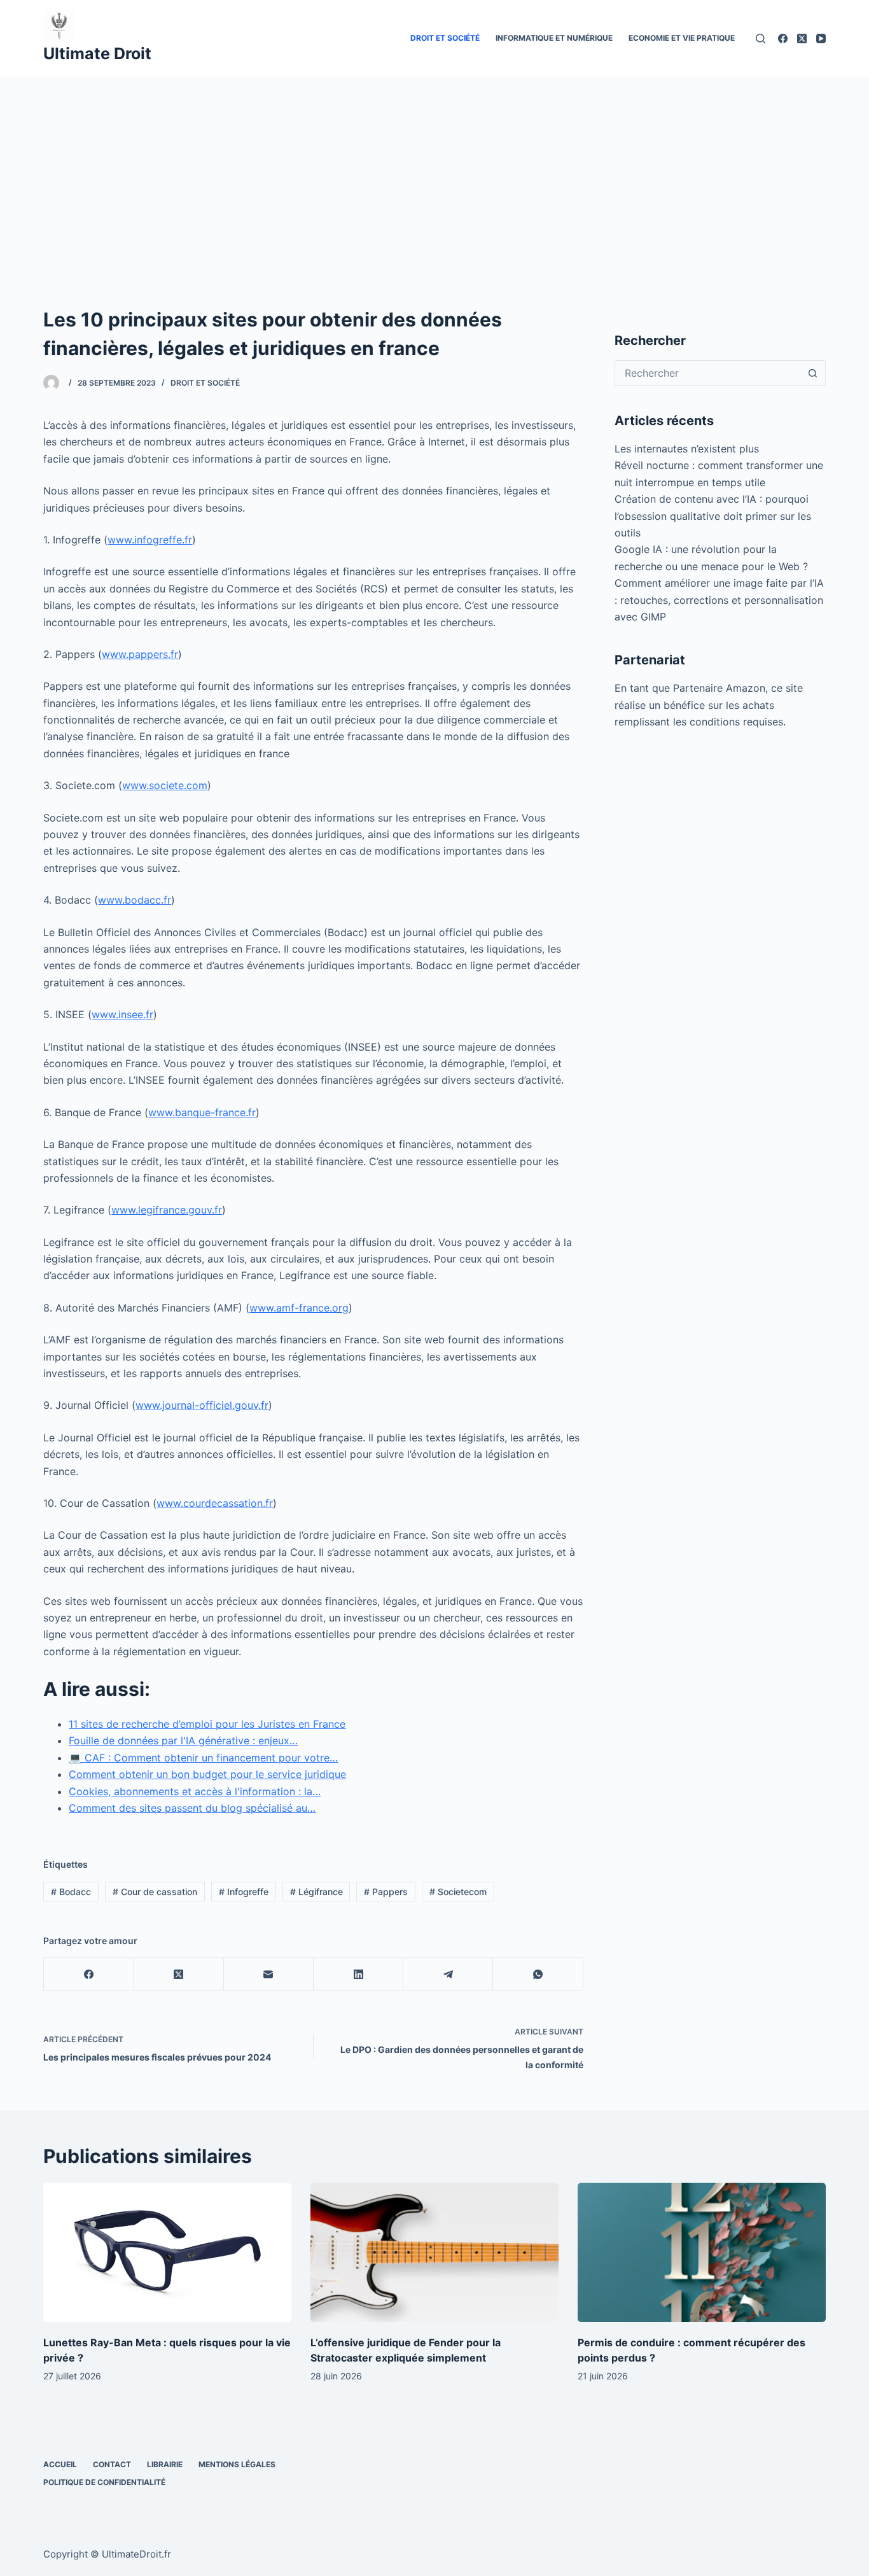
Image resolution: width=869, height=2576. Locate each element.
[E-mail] (269, 1974)
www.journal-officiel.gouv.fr (202, 1405)
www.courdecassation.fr (215, 1503)
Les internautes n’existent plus (687, 449)
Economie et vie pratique (682, 38)
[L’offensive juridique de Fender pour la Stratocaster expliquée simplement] (434, 2252)
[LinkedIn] (358, 1974)
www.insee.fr (122, 1014)
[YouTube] (821, 38)
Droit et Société (445, 38)
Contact (112, 2464)
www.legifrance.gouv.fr (167, 1210)
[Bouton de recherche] (813, 373)
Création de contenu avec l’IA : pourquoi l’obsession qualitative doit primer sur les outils (713, 516)
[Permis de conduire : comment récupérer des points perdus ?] (702, 2252)
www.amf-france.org (299, 1308)
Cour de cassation (155, 1892)
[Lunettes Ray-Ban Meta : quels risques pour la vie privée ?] (167, 2252)
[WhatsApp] (538, 1974)
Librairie (165, 2464)
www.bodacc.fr (135, 900)
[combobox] (708, 373)
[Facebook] (783, 38)
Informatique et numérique (554, 38)
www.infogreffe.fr (150, 540)
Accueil (60, 2464)
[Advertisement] (434, 172)
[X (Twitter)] (802, 38)
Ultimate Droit (97, 53)
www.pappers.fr (140, 654)
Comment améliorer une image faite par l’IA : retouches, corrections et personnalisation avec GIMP (719, 600)
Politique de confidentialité (104, 2482)
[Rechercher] (761, 38)
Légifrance (316, 1892)
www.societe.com (165, 785)
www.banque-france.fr (202, 1112)
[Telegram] (448, 1974)
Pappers (386, 1892)
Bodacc (71, 1892)
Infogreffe (244, 1892)
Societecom (458, 1892)
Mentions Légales (237, 2464)
